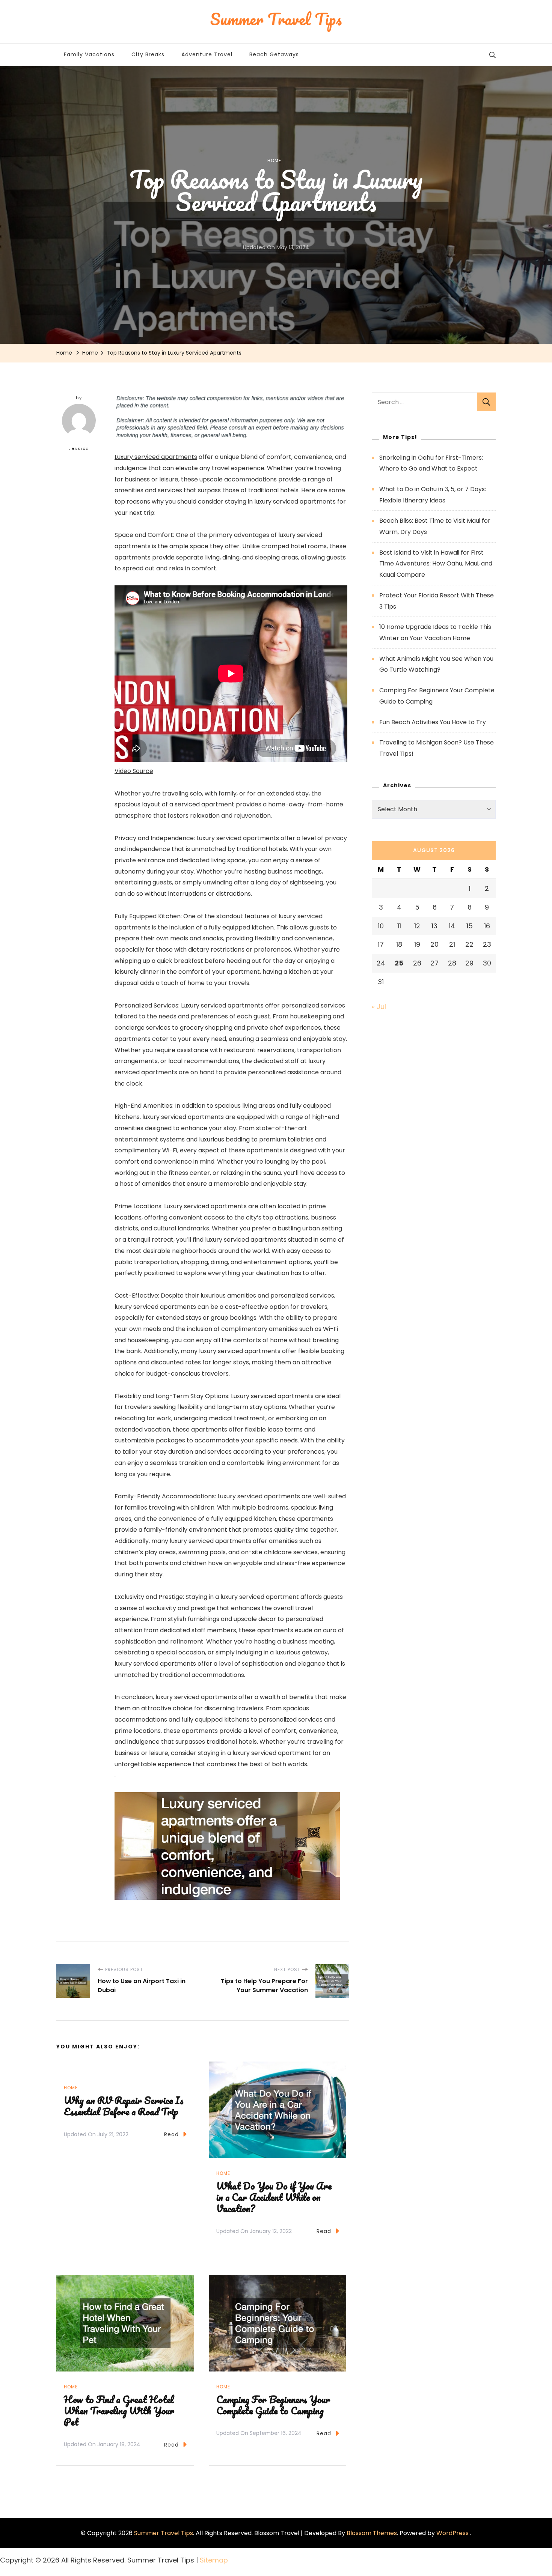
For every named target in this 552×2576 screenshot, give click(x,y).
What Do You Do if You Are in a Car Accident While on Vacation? (274, 2197)
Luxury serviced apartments (156, 457)
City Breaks (148, 54)
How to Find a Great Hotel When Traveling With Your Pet (119, 2411)
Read (171, 2134)
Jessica (79, 448)
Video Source (134, 771)
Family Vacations (89, 54)
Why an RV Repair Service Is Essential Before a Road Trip (124, 2106)
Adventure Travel (207, 54)
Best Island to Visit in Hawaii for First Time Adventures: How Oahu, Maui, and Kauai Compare (436, 564)
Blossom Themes (372, 2533)
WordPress (452, 2533)
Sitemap (214, 2560)
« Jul (379, 1007)
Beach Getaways (274, 54)
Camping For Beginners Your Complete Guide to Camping (273, 2405)
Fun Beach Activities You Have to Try (433, 722)
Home (274, 160)
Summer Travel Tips (164, 2533)
